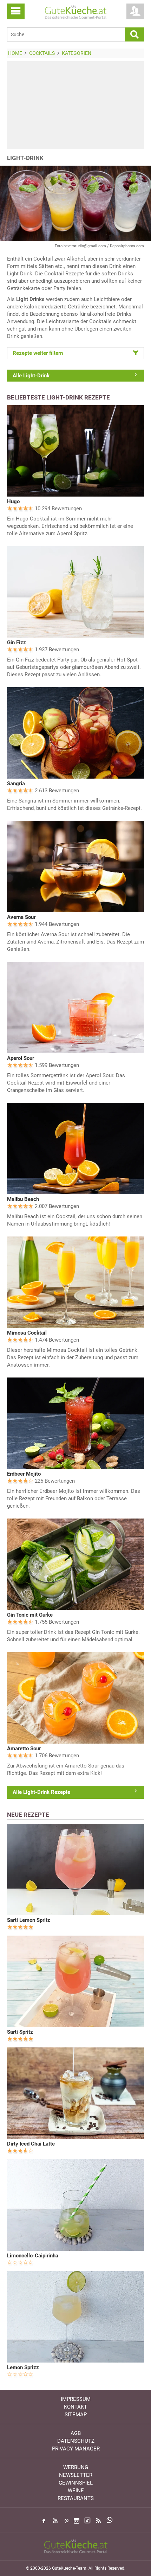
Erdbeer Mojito (24, 1474)
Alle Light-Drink (31, 376)
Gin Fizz (17, 643)
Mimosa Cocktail (27, 1333)
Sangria (16, 784)
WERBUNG (76, 2467)
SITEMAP (76, 2415)
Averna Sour (21, 917)
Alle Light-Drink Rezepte (41, 1792)
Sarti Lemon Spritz (29, 1920)
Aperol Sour (21, 1058)
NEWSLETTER (76, 2475)
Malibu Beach (23, 1199)
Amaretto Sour (24, 1749)
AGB (76, 2433)
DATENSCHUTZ (76, 2441)
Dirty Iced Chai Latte (31, 2144)
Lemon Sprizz (23, 2367)
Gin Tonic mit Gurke (30, 1615)
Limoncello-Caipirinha (33, 2256)
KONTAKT (75, 2407)
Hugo (13, 501)
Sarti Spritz (20, 2032)
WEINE (76, 2491)
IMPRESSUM (76, 2399)
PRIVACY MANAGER (76, 2449)
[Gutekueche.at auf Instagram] (77, 2521)
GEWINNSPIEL (76, 2483)
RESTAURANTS (76, 2498)
